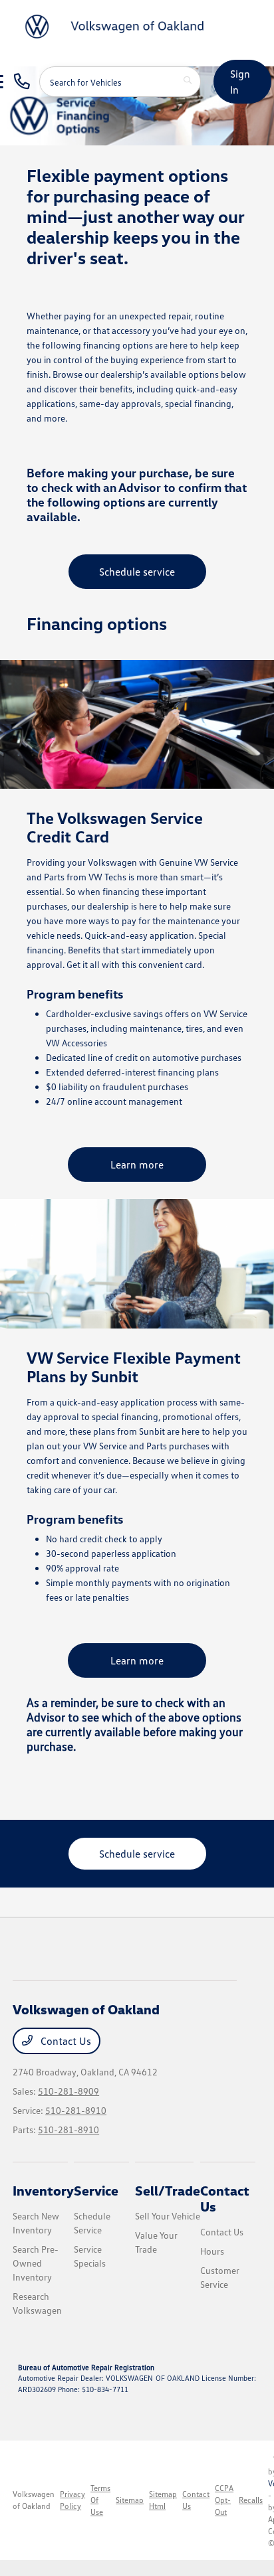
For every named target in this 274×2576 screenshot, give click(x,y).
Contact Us (65, 2041)
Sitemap (130, 2500)
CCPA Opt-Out (224, 2500)
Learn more (137, 1165)
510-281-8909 (68, 2091)
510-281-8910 (76, 2110)
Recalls (251, 2500)
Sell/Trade (168, 2190)
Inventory (43, 2190)
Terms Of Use (100, 2500)
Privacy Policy (72, 2500)
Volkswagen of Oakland (34, 2500)
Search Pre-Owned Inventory (36, 2263)
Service (96, 2190)
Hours (212, 2251)
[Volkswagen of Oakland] (117, 25)
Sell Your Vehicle (168, 2216)
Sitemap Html (163, 2500)
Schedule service (137, 572)
